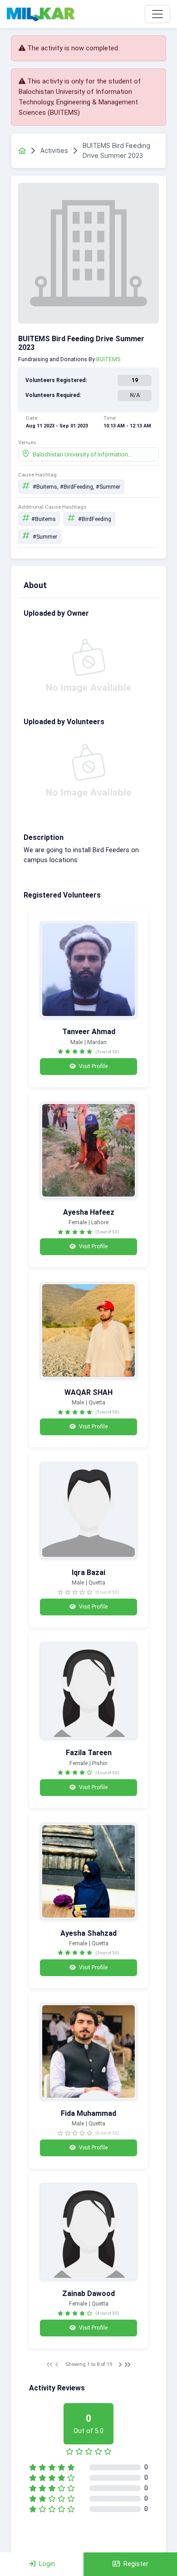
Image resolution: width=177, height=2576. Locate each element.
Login (47, 2564)
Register (136, 2564)
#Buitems (44, 519)
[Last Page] (128, 2365)
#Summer (44, 537)
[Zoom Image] (88, 970)
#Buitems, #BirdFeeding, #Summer (76, 487)
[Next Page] (120, 2365)
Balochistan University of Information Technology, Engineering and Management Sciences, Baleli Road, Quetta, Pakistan (88, 456)
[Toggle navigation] (157, 14)
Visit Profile (93, 1066)
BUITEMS (108, 359)
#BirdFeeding (94, 519)
